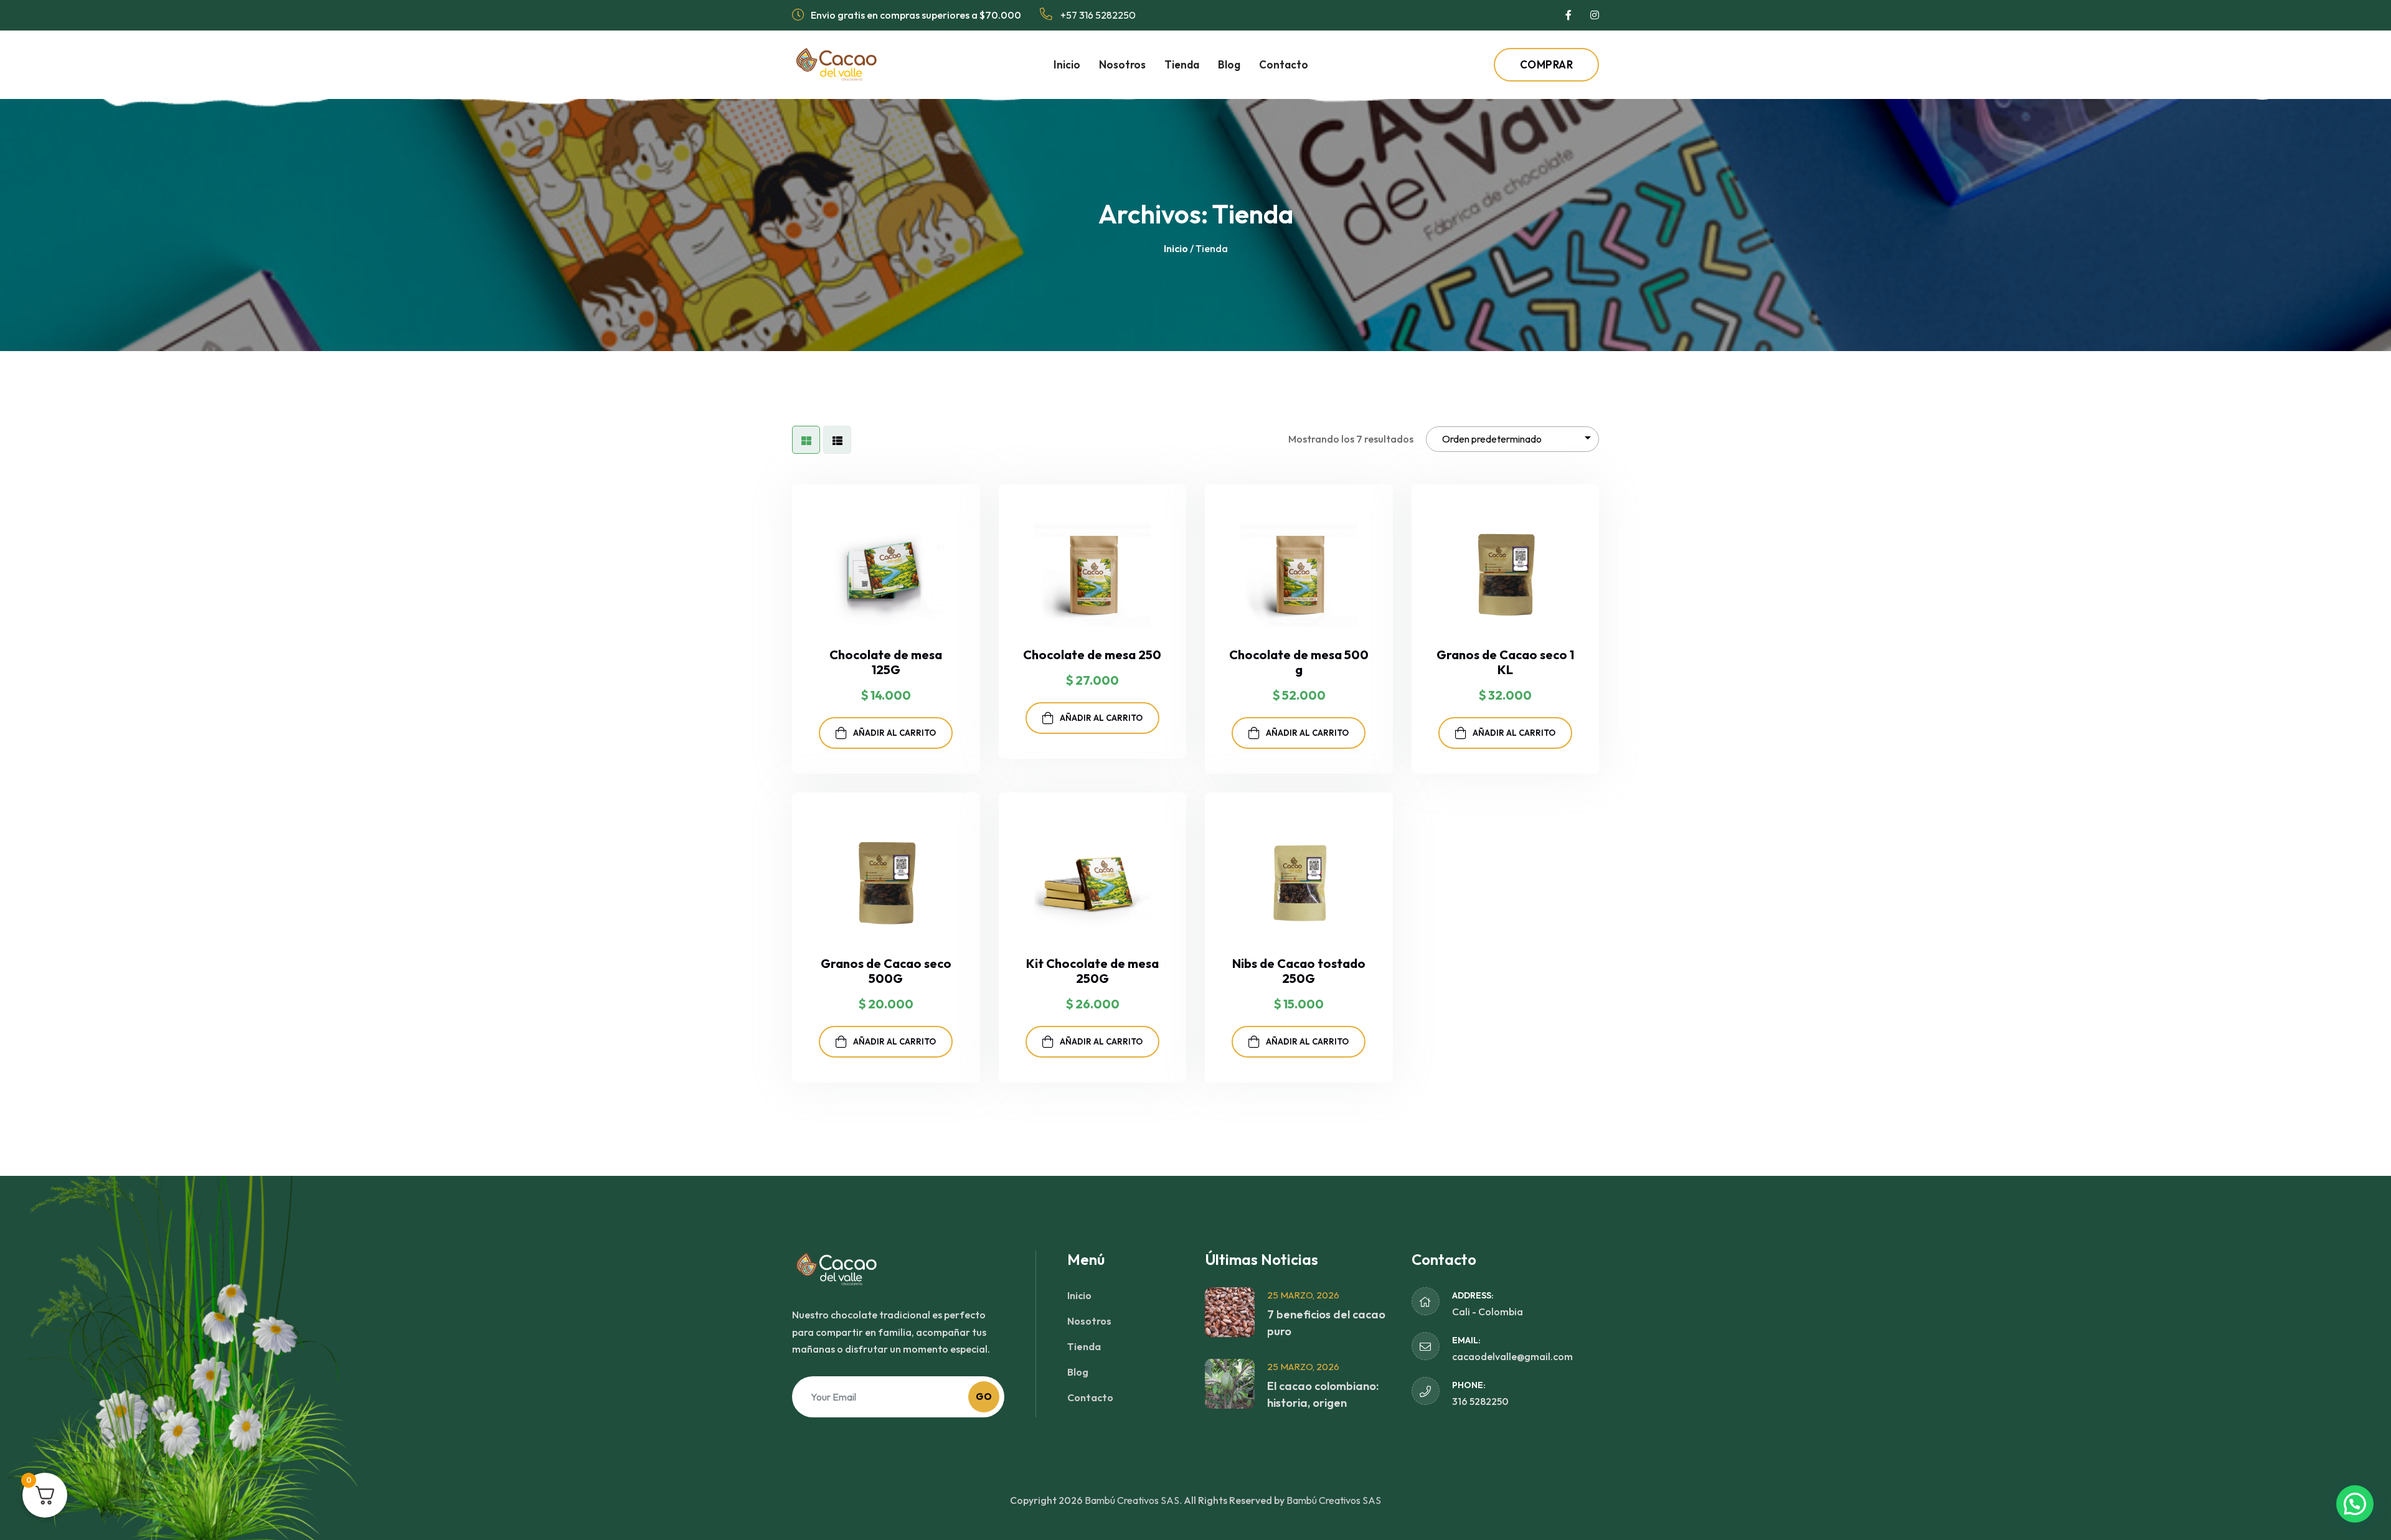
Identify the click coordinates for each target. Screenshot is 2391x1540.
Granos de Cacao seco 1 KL (1505, 662)
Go (984, 1397)
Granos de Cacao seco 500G (886, 971)
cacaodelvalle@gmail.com (1512, 1356)
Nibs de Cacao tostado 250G (1299, 971)
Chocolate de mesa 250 (1092, 655)
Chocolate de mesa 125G (886, 662)
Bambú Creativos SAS (1334, 1500)
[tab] (806, 440)
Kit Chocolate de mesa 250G (1092, 971)
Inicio (1067, 64)
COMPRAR (1547, 64)
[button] (2355, 1504)
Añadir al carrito (894, 733)
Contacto (1284, 64)
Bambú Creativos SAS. (1133, 1500)
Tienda (1182, 64)
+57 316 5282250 (1097, 15)
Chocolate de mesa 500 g (1299, 662)
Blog (1229, 64)
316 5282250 (1480, 1401)
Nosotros (1122, 64)
